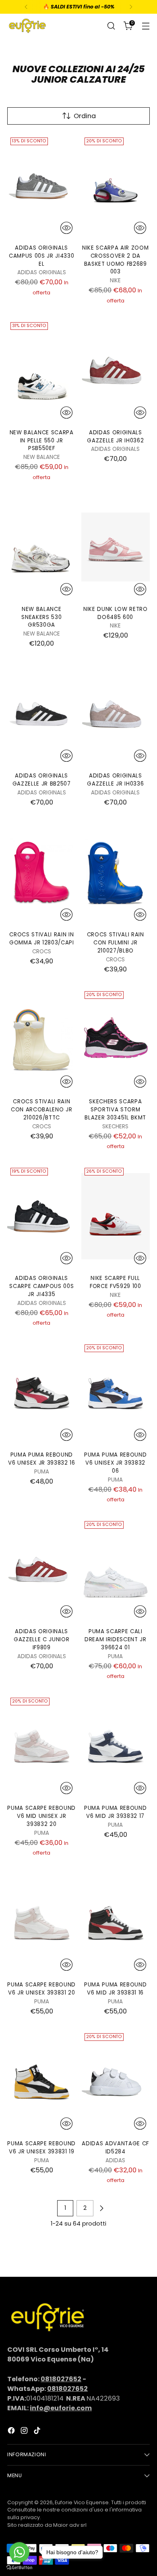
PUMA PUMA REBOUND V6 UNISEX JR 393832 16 (42, 1459)
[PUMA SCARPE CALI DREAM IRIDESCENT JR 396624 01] (116, 1569)
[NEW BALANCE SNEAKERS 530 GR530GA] (42, 547)
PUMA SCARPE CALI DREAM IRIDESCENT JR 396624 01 (116, 1639)
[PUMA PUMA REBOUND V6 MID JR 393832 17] (116, 1746)
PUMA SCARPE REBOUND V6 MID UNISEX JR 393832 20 (41, 1816)
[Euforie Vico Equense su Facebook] (12, 2432)
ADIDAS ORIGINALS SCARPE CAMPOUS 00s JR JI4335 (41, 1286)
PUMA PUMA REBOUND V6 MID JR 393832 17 (115, 1812)
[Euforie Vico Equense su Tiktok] (38, 2432)
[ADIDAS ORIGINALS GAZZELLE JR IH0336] (116, 714)
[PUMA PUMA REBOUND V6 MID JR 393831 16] (116, 1923)
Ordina (85, 116)
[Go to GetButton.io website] (19, 2568)
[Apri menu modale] (146, 26)
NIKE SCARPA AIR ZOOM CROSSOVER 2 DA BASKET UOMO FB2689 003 (115, 260)
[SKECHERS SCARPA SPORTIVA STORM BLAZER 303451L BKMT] (116, 1040)
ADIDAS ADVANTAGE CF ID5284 (115, 2148)
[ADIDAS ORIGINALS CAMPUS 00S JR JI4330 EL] (42, 186)
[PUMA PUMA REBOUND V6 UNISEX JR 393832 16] (42, 1393)
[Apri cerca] (111, 26)
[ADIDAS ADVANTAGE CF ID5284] (116, 2082)
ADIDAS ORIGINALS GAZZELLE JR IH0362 (115, 437)
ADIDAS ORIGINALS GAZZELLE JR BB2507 (42, 780)
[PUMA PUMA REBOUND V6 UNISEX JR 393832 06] (116, 1393)
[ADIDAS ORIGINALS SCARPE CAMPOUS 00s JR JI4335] (42, 1216)
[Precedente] (26, 7)
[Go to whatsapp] (19, 2552)
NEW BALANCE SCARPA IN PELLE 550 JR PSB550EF (42, 441)
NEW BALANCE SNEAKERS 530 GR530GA (41, 617)
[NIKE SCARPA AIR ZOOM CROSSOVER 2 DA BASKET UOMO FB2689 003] (116, 186)
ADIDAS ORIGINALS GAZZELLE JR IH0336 (115, 780)
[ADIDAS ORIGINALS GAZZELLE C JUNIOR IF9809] (42, 1569)
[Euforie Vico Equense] (27, 26)
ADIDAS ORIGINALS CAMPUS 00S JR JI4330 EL (41, 256)
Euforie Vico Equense (82, 2502)
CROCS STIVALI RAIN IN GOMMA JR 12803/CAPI (42, 939)
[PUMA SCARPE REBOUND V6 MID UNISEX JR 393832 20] (42, 1746)
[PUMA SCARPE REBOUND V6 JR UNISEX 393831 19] (42, 2082)
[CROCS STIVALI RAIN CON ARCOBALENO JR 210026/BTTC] (42, 1040)
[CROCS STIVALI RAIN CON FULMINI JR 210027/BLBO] (116, 873)
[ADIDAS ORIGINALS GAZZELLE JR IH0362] (116, 371)
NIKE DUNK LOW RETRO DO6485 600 (116, 613)
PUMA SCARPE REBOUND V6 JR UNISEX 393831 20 (41, 1989)
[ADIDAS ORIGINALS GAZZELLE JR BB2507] (42, 714)
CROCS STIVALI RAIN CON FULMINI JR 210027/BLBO (116, 943)
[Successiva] (131, 7)
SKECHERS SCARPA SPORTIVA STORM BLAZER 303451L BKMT (115, 1110)
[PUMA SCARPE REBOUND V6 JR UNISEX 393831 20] (42, 1923)
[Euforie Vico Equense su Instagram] (25, 2432)
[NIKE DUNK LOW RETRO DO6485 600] (116, 547)
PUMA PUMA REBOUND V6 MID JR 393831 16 (115, 1989)
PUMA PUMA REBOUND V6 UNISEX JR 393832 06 (115, 1463)
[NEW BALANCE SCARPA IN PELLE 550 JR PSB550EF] (42, 371)
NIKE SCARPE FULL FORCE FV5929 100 (116, 1282)
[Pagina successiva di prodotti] (101, 2208)
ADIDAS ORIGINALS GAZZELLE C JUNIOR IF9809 (41, 1639)
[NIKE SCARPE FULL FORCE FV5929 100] (116, 1216)
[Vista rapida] (66, 228)
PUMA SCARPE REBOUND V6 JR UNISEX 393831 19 (41, 2148)
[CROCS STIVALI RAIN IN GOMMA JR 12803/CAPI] (42, 873)
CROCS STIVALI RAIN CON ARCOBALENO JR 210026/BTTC (41, 1110)
